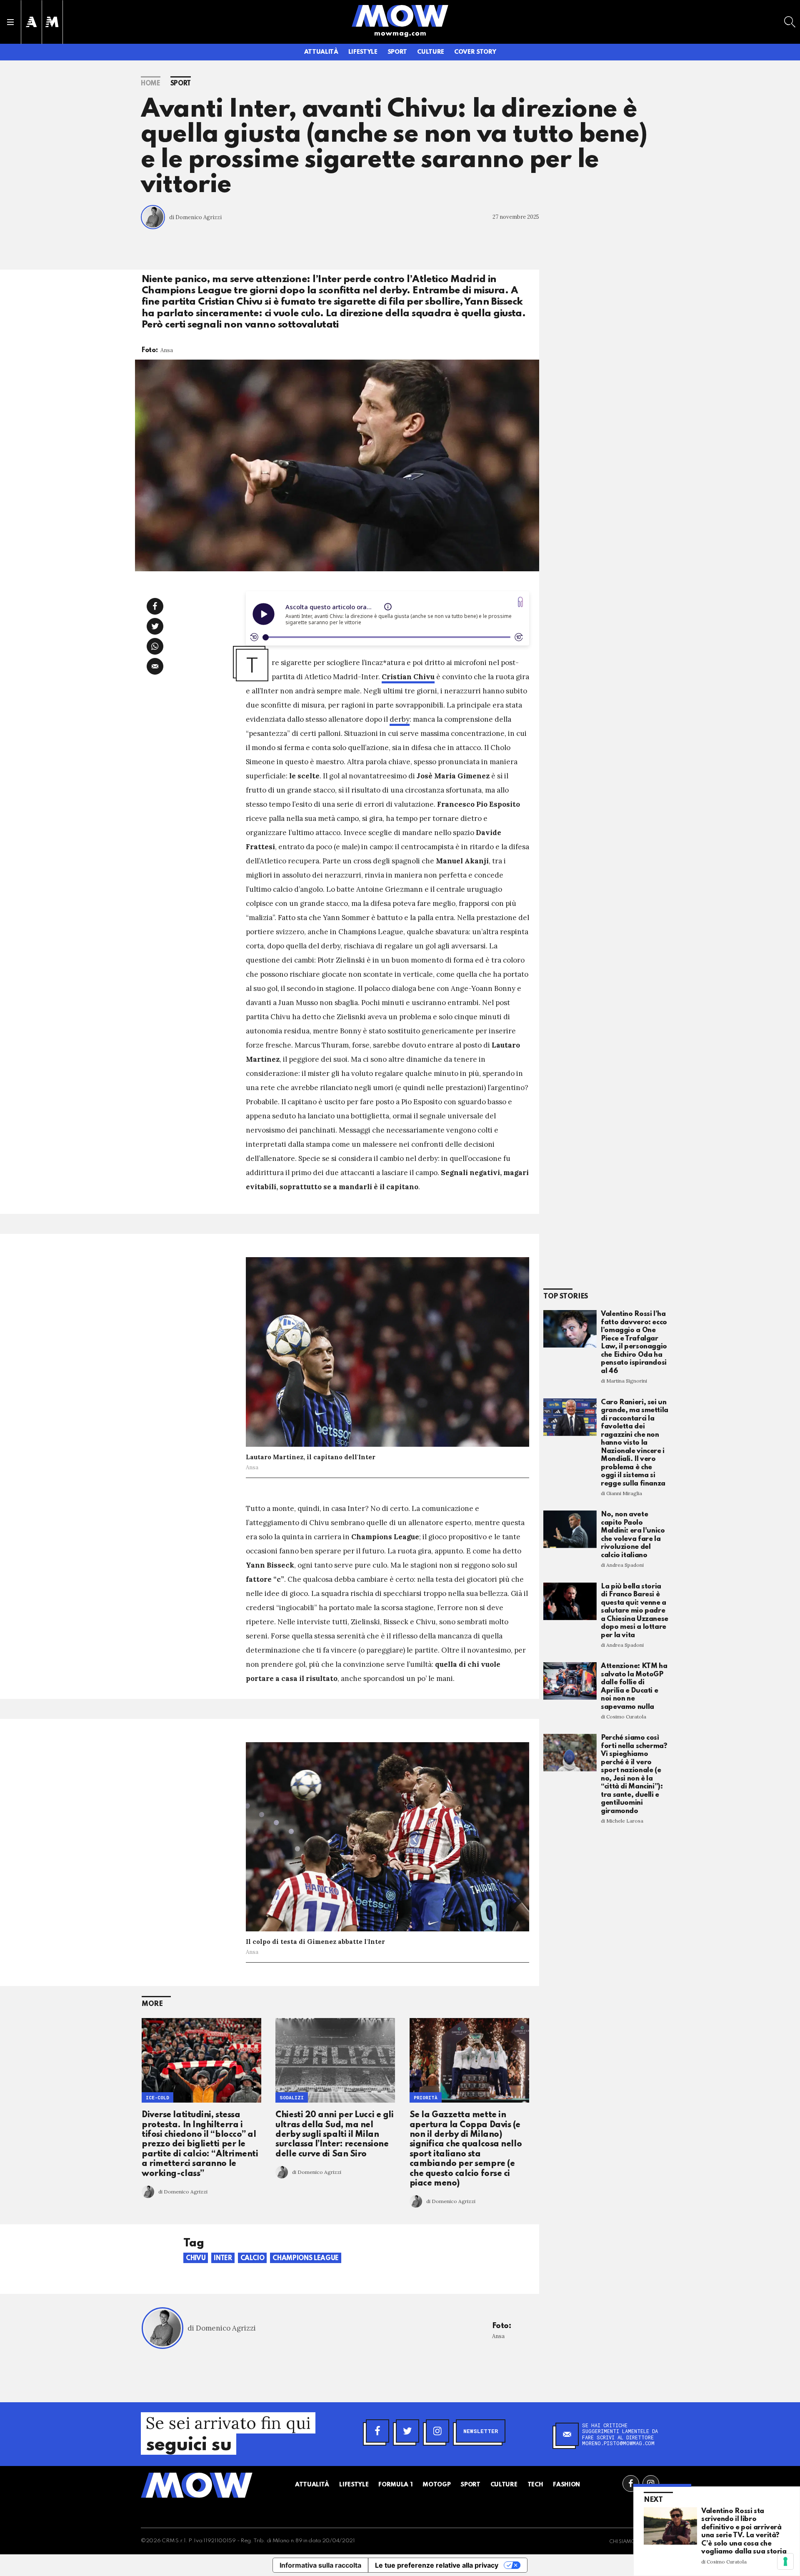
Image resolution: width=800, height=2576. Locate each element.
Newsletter (481, 2431)
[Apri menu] (10, 22)
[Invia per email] (155, 666)
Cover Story (475, 52)
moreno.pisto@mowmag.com (618, 2443)
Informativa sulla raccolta (320, 2565)
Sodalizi (292, 2097)
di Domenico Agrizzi (195, 217)
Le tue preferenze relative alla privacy (437, 2565)
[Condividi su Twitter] (155, 626)
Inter (223, 2258)
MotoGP (436, 2485)
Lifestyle (363, 52)
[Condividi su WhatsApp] (155, 646)
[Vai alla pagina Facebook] (631, 2483)
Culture (431, 52)
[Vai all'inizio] (197, 2485)
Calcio (252, 2258)
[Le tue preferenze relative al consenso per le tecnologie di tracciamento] (785, 2561)
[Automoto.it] (31, 22)
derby (400, 719)
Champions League (305, 2258)
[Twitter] (407, 2431)
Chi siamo (622, 2542)
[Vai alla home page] (400, 15)
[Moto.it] (52, 22)
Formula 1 (395, 2485)
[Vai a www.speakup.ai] (520, 602)
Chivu (196, 2258)
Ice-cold (157, 2097)
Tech (535, 2485)
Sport (397, 52)
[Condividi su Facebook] (155, 606)
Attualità (321, 52)
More (152, 2004)
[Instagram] (437, 2431)
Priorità (426, 2097)
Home (151, 84)
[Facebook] (377, 2431)
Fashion (566, 2485)
